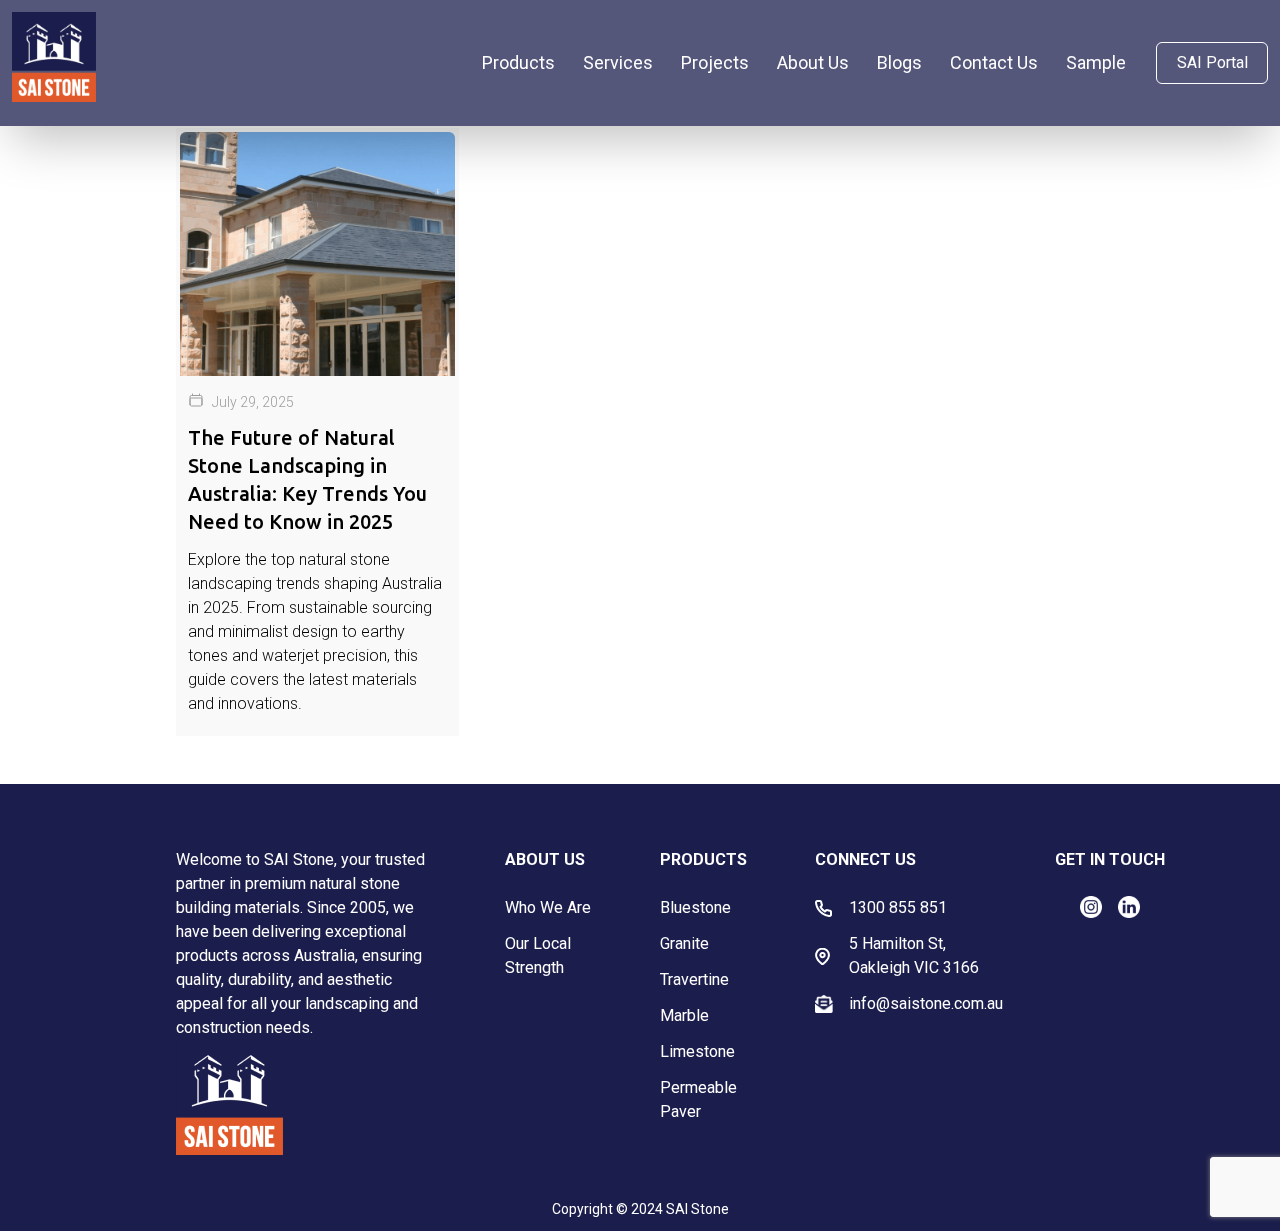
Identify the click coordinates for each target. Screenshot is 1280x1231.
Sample (1096, 62)
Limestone (697, 1051)
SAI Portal (1212, 62)
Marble (684, 1015)
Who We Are (548, 907)
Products (518, 62)
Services (618, 62)
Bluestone (695, 907)
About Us (813, 62)
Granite (684, 943)
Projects (715, 62)
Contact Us (994, 62)
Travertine (694, 979)
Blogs (899, 62)
